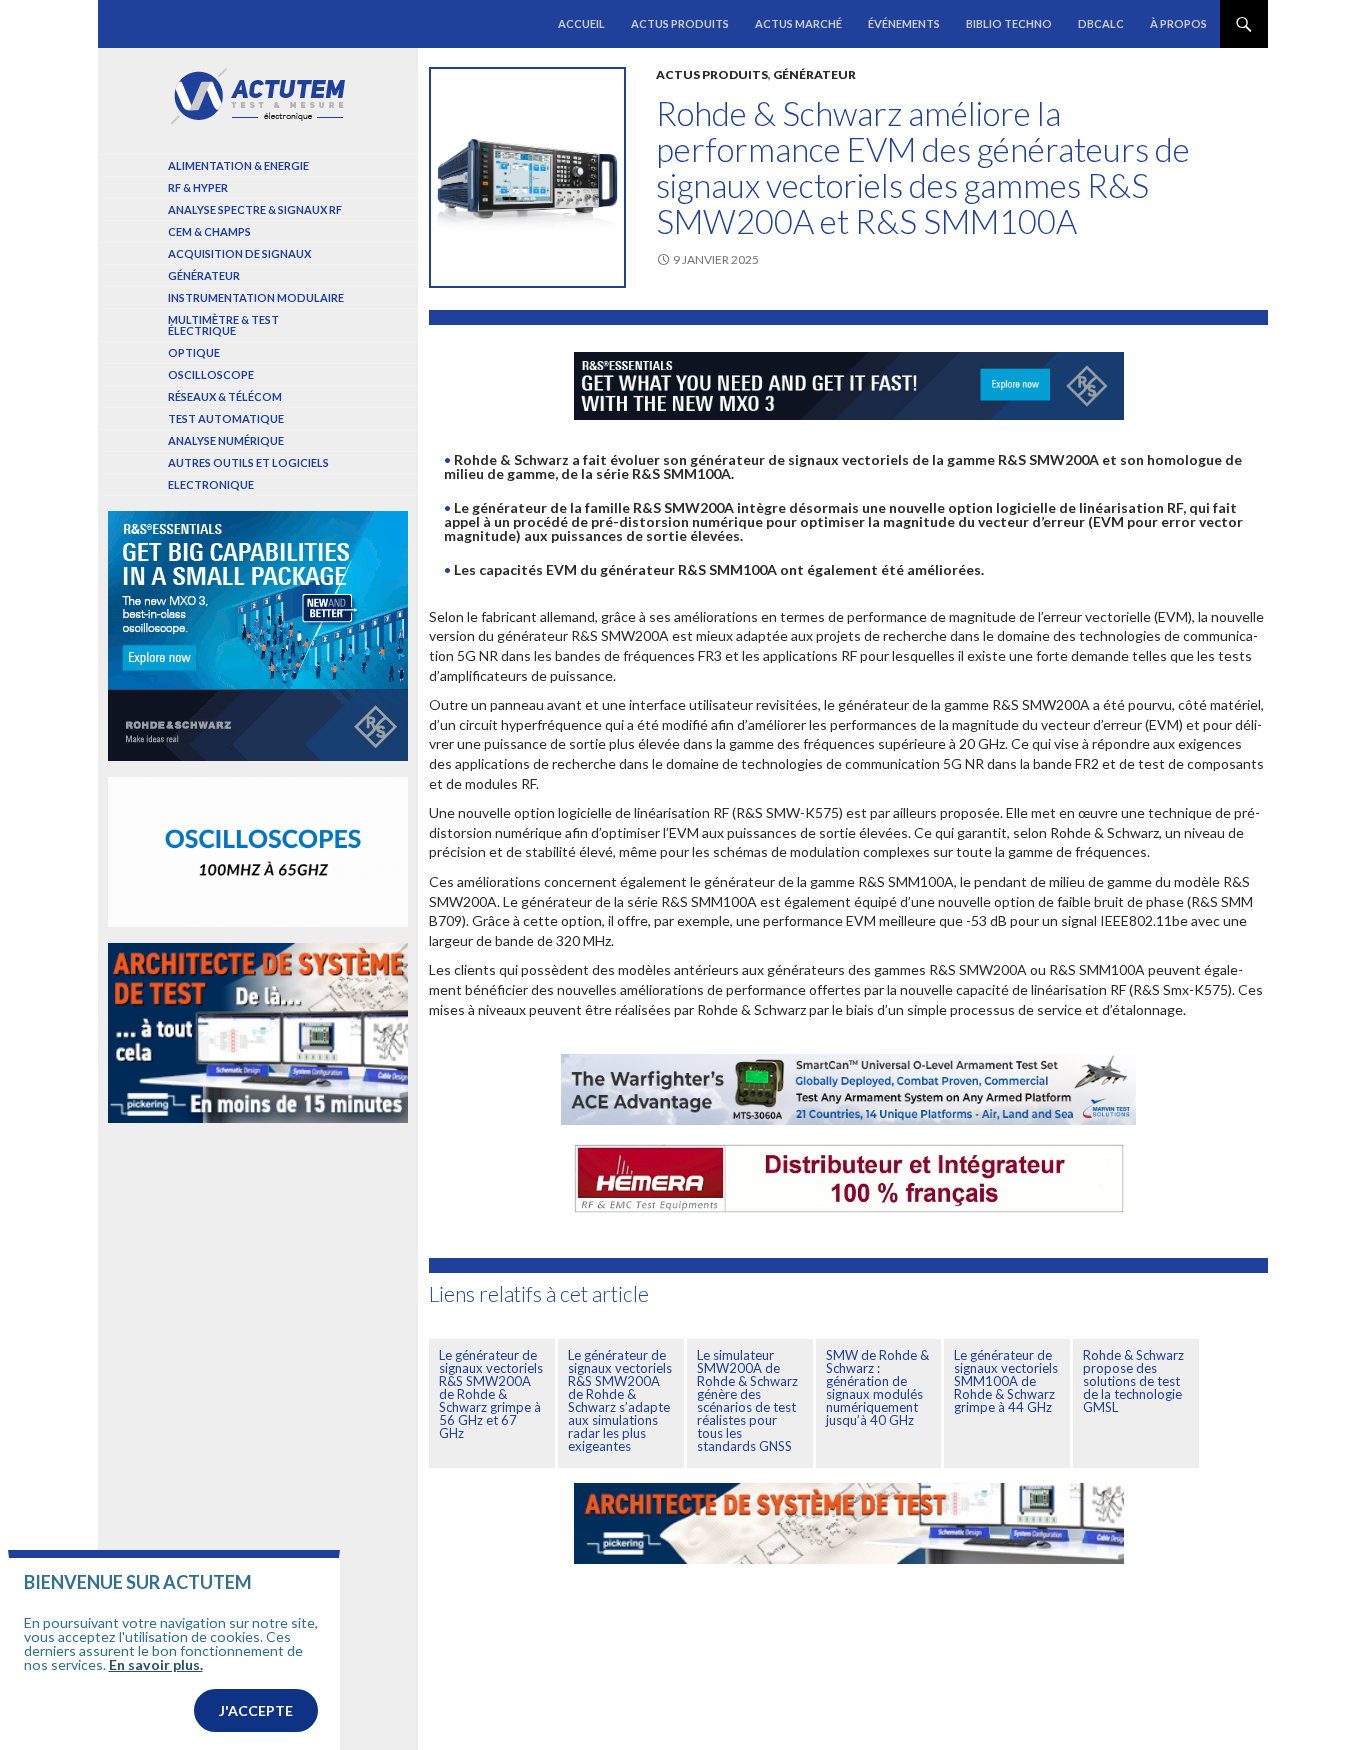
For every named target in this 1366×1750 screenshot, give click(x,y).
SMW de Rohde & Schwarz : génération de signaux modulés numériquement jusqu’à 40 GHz (877, 1387)
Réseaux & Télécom (225, 396)
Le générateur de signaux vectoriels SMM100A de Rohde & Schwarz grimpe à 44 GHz (1006, 1381)
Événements (904, 23)
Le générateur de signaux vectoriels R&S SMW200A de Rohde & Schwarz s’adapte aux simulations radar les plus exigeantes (620, 1400)
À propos (1178, 23)
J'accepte (256, 1710)
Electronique (211, 484)
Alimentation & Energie (238, 165)
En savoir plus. (156, 1664)
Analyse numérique (226, 440)
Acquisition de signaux (239, 253)
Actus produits (680, 23)
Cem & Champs (209, 231)
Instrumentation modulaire (256, 297)
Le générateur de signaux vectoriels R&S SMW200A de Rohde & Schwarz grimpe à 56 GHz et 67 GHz (491, 1394)
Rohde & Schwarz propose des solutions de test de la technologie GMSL (1133, 1381)
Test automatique (226, 418)
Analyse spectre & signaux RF (255, 209)
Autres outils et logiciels (248, 462)
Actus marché (798, 23)
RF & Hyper (198, 187)
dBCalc (1101, 23)
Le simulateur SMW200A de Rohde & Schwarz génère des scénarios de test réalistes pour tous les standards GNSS (747, 1400)
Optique (194, 352)
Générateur (814, 74)
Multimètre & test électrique (223, 325)
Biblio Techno (1009, 23)
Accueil (581, 23)
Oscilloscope (211, 374)
